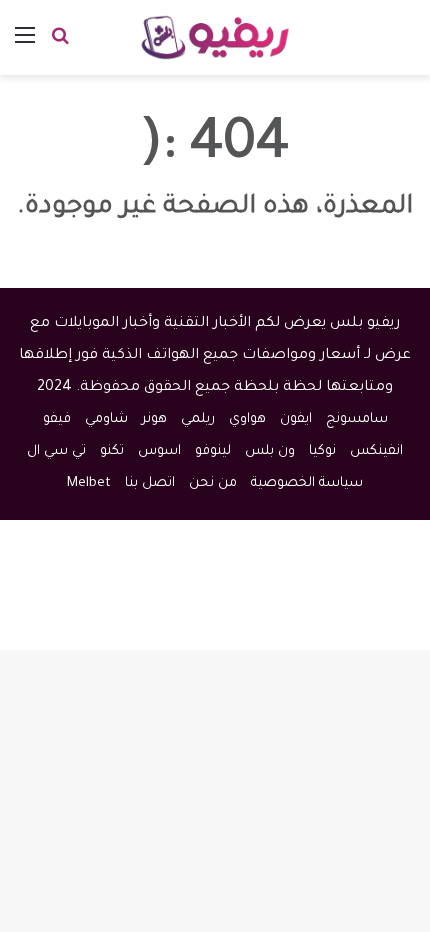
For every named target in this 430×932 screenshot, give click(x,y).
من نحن (213, 483)
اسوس (159, 451)
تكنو (112, 451)
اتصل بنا (150, 483)
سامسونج (357, 419)
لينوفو (213, 451)
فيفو (57, 419)
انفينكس (376, 451)
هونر (154, 419)
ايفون (296, 419)
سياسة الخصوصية (307, 483)
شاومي (106, 419)
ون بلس (270, 451)
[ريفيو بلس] (215, 37)
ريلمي (198, 419)
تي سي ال (56, 451)
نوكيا (322, 451)
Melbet (89, 483)
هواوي (247, 419)
